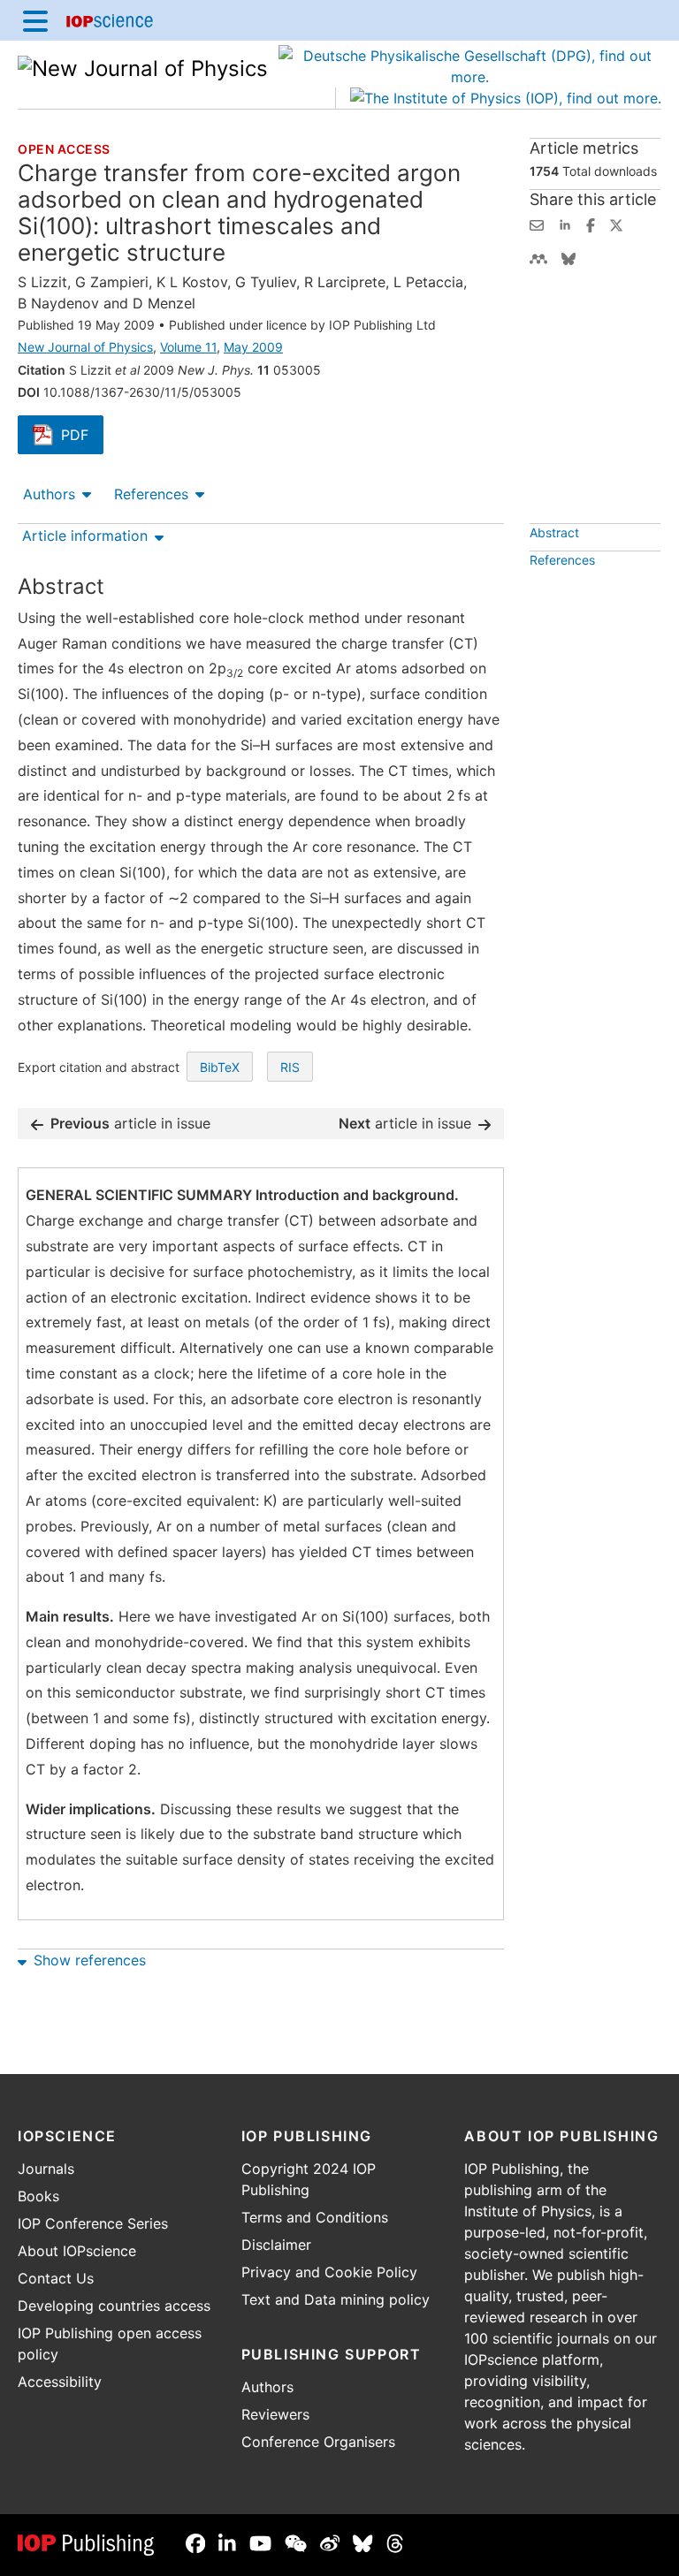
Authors (49, 494)
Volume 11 (188, 347)
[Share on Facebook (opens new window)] (591, 224)
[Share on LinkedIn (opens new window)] (565, 224)
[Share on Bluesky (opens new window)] (568, 257)
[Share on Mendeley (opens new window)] (538, 257)
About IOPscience (77, 2251)
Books (38, 2196)
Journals (46, 2169)
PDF (82, 437)
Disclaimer (276, 2245)
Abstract (554, 532)
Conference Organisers (318, 2442)
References (151, 494)
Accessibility (60, 2382)
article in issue (130, 1123)
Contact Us (56, 2278)
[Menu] (35, 20)
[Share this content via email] (537, 224)
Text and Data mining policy (336, 2299)
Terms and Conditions (315, 2217)
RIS (290, 1067)
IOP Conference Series (93, 2223)
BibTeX (220, 1067)
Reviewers (275, 2414)
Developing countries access (114, 2306)
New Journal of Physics (85, 347)
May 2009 (253, 347)
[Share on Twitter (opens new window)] (616, 224)
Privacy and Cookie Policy (329, 2272)
